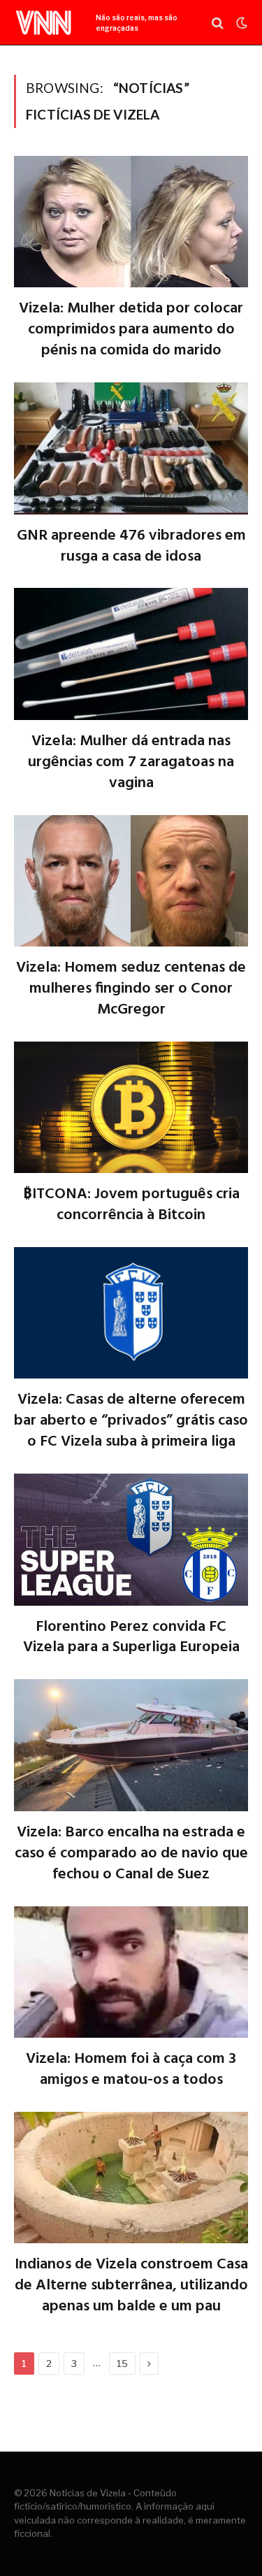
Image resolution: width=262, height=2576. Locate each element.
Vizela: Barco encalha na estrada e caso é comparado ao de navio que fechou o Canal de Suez (131, 1854)
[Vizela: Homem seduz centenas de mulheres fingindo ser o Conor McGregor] (131, 881)
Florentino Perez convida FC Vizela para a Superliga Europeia (131, 1638)
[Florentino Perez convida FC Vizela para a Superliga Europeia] (131, 1539)
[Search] (218, 23)
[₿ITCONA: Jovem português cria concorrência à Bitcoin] (131, 1107)
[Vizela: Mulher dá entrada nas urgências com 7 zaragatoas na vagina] (131, 654)
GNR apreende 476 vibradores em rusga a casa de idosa (131, 547)
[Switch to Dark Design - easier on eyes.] (240, 23)
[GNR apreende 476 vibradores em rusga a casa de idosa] (131, 448)
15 (122, 2363)
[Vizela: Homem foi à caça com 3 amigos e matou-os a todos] (131, 1972)
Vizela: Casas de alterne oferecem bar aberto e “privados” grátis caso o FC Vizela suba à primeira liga (131, 1421)
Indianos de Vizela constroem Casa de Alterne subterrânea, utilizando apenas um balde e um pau (131, 2286)
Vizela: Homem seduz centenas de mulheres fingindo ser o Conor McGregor (131, 989)
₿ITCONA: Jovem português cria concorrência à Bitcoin (131, 1205)
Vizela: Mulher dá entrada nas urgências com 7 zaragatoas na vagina (131, 763)
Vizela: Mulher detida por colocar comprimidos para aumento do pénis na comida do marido (131, 330)
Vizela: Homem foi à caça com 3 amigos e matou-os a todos (131, 2070)
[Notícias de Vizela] (44, 23)
